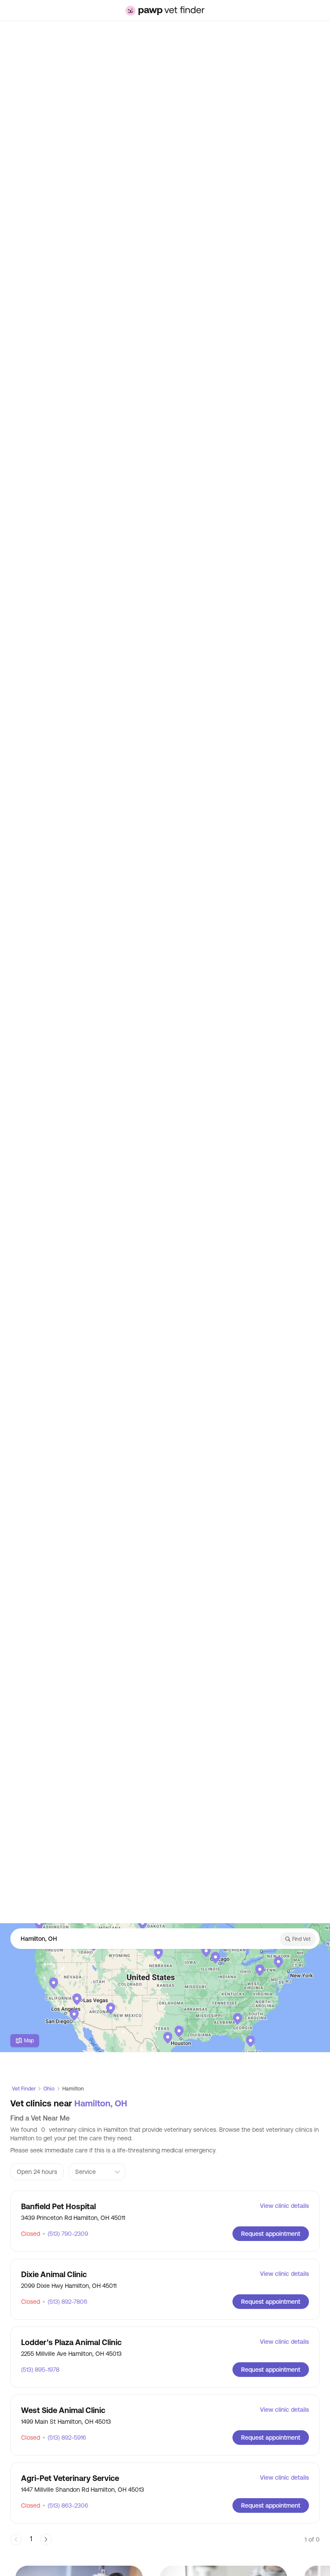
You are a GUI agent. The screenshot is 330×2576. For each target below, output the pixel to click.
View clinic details (284, 2206)
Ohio (49, 2089)
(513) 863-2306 (65, 2505)
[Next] (46, 2539)
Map (29, 2041)
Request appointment (271, 2234)
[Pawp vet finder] (165, 11)
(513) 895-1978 (40, 2370)
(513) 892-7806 (65, 2302)
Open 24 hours (37, 2172)
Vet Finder (24, 2089)
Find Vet (301, 1939)
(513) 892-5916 (64, 2438)
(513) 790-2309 (65, 2234)
